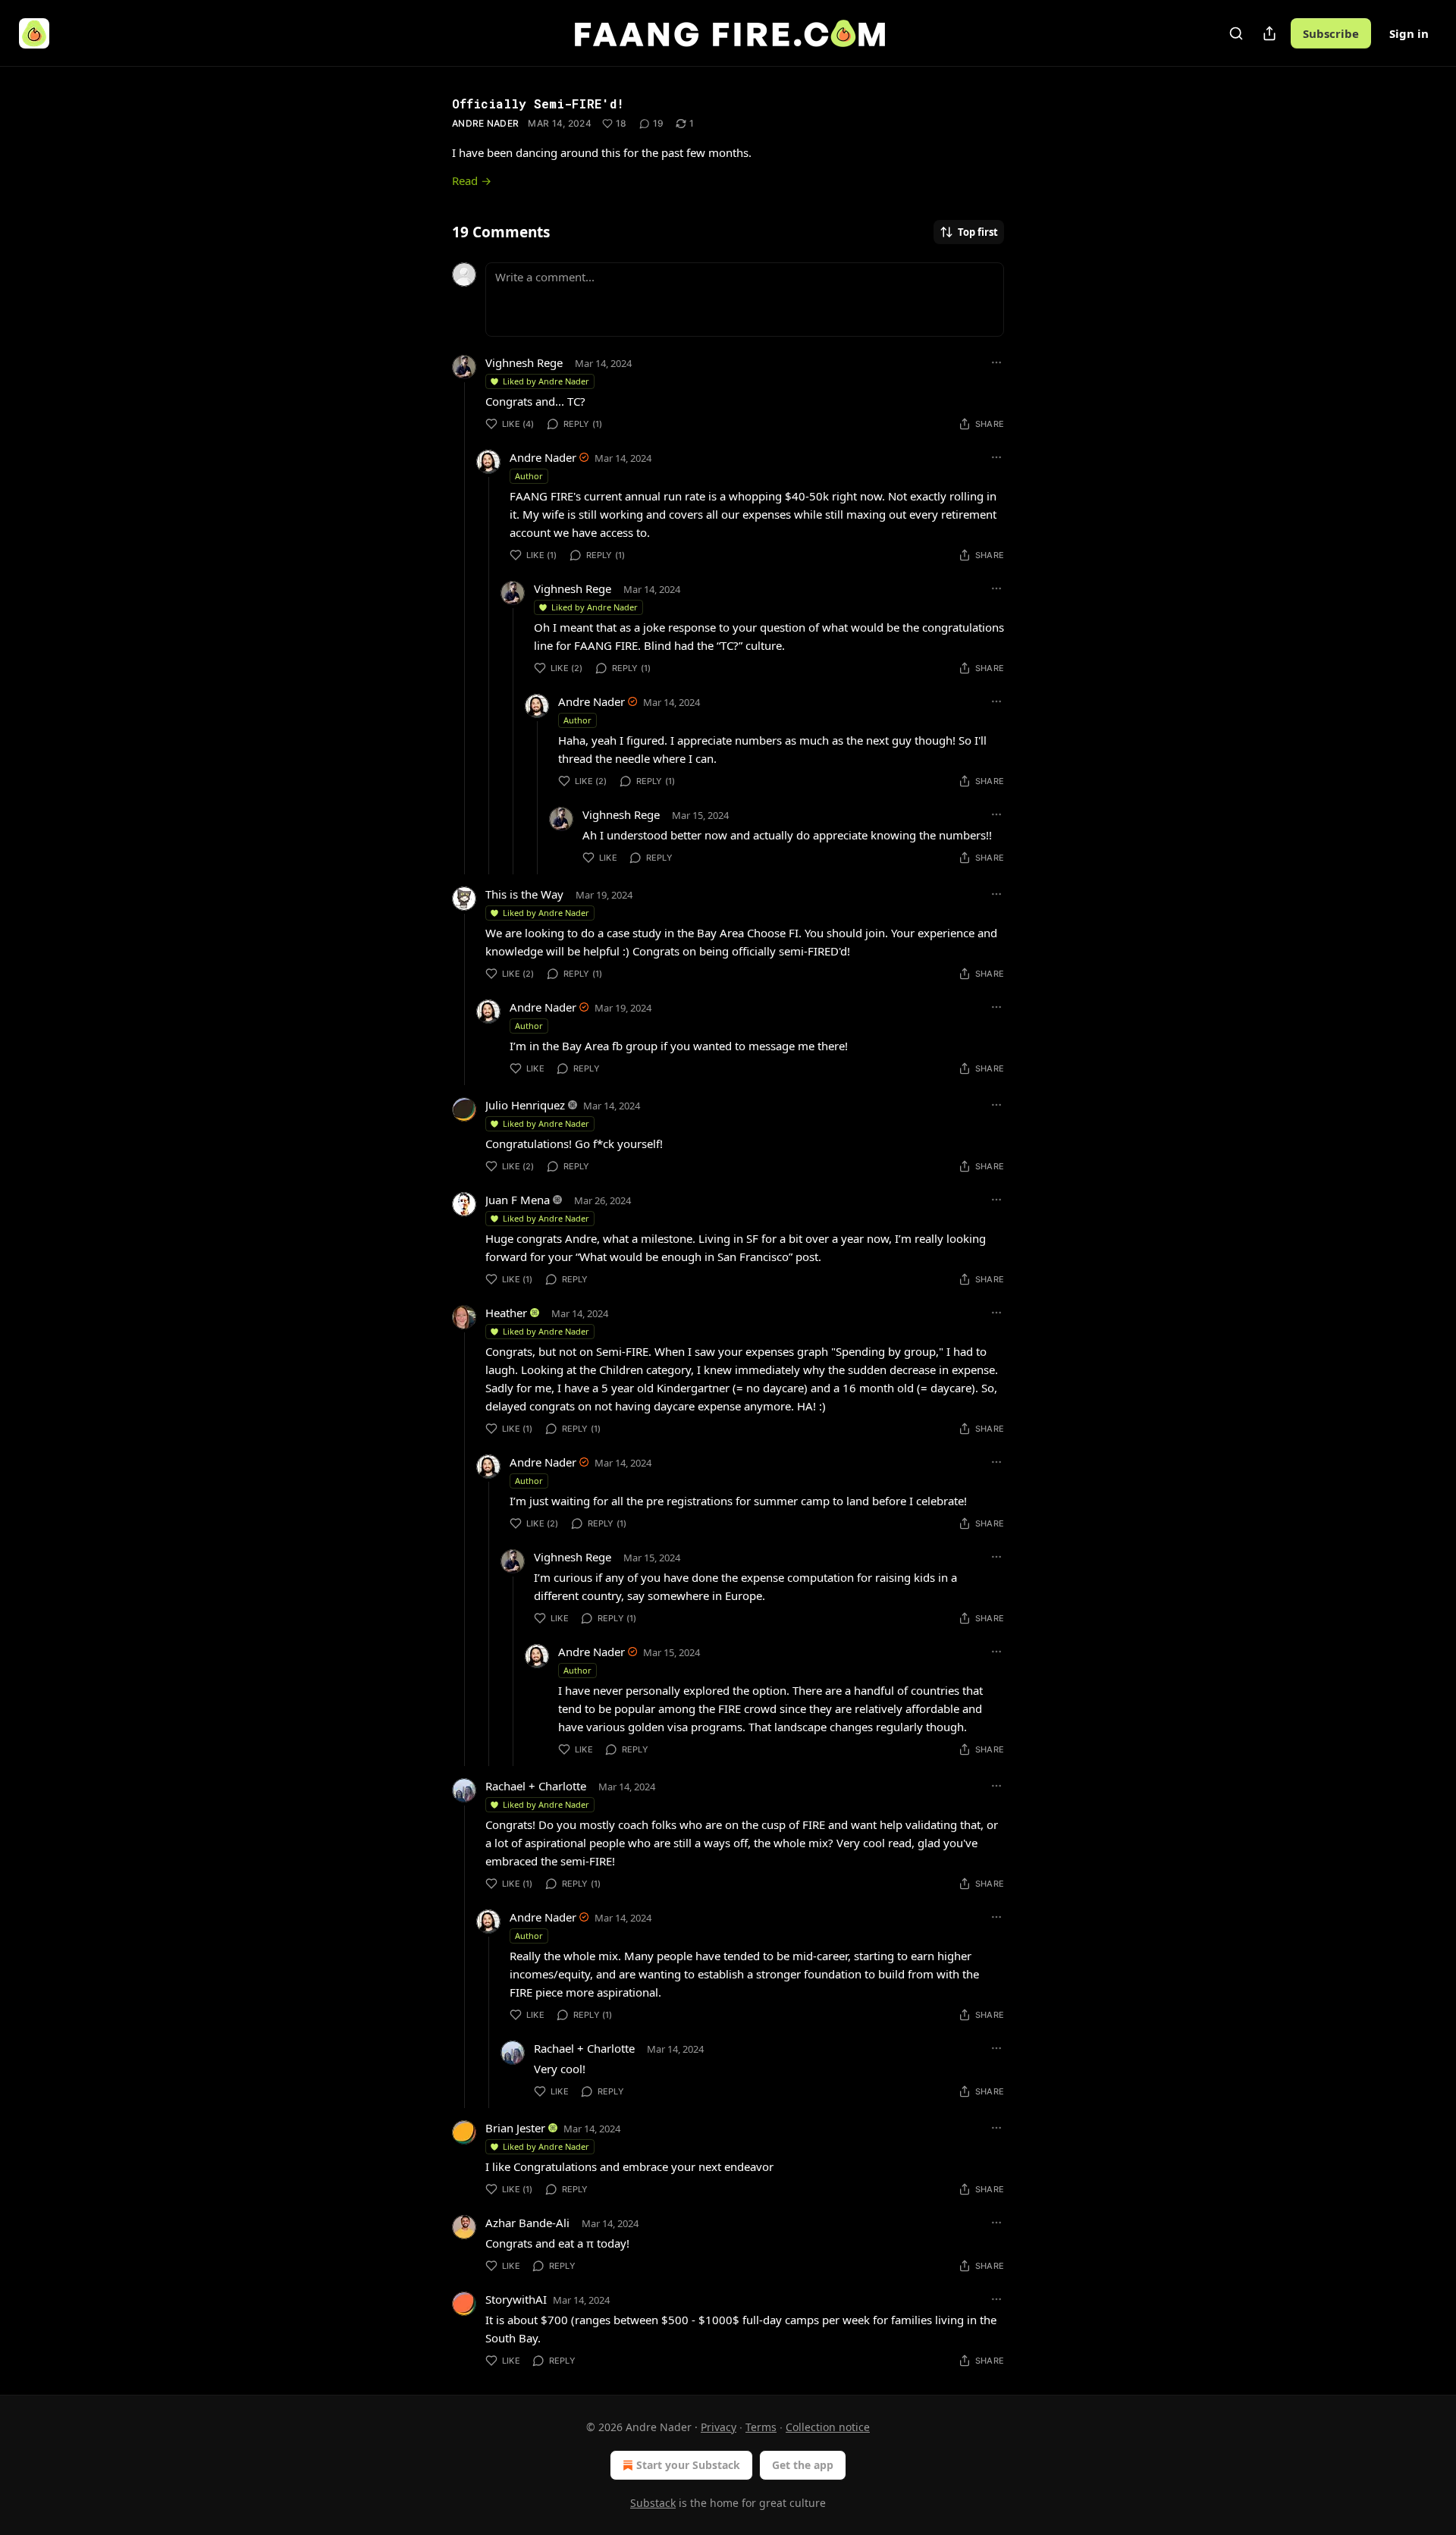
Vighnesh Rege (524, 362)
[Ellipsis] (996, 362)
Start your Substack (688, 2465)
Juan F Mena (518, 1200)
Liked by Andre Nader (546, 381)
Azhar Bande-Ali (527, 2223)
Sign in (1409, 33)
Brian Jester (515, 2128)
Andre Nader (485, 123)
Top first (978, 232)
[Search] (1236, 33)
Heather (506, 1313)
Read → (472, 180)
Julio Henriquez (525, 1105)
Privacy (719, 2427)
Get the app (803, 2465)
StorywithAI (516, 2299)
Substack (653, 2503)
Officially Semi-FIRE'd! (538, 104)
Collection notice (828, 2427)
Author (529, 476)
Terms (761, 2427)
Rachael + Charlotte (536, 1786)
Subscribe (1331, 33)
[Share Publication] (1269, 33)
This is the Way (524, 894)
